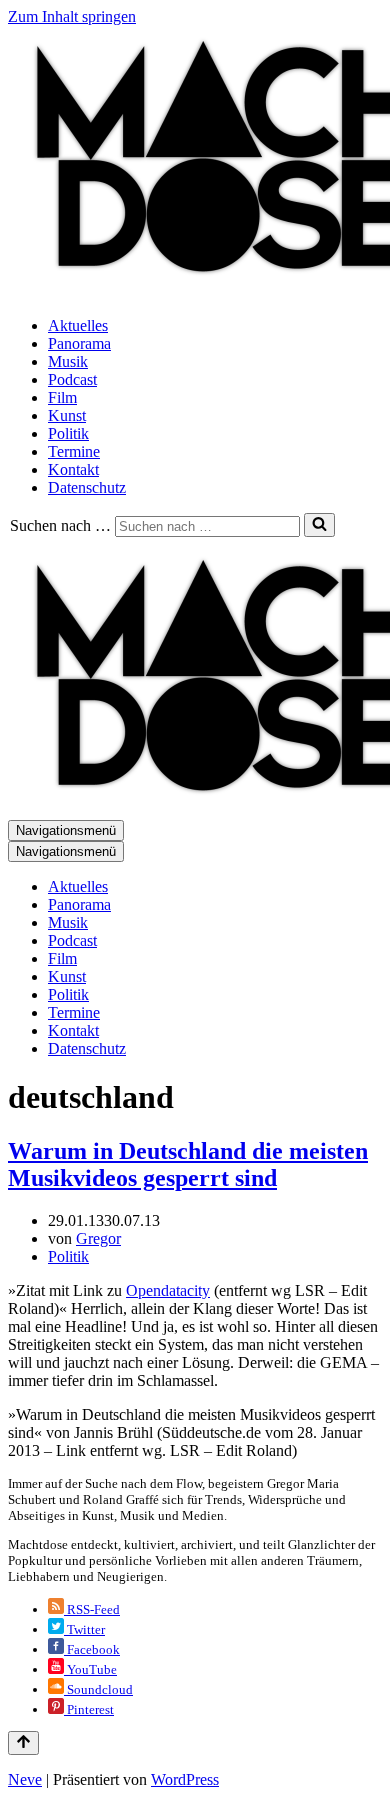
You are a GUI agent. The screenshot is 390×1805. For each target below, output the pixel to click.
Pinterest (89, 1709)
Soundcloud (98, 1689)
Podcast (72, 379)
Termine (74, 451)
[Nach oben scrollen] (23, 1743)
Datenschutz (87, 487)
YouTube (90, 1669)
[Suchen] (319, 525)
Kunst (67, 415)
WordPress (185, 1779)
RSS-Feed (92, 1609)
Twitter (84, 1629)
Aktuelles (78, 325)
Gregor (98, 1238)
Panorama (79, 343)
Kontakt (73, 469)
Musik (68, 361)
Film (62, 397)
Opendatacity (168, 1290)
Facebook (92, 1649)
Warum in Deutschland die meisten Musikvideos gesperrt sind (188, 1164)
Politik (68, 433)
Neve (25, 1779)
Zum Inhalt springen (72, 16)
